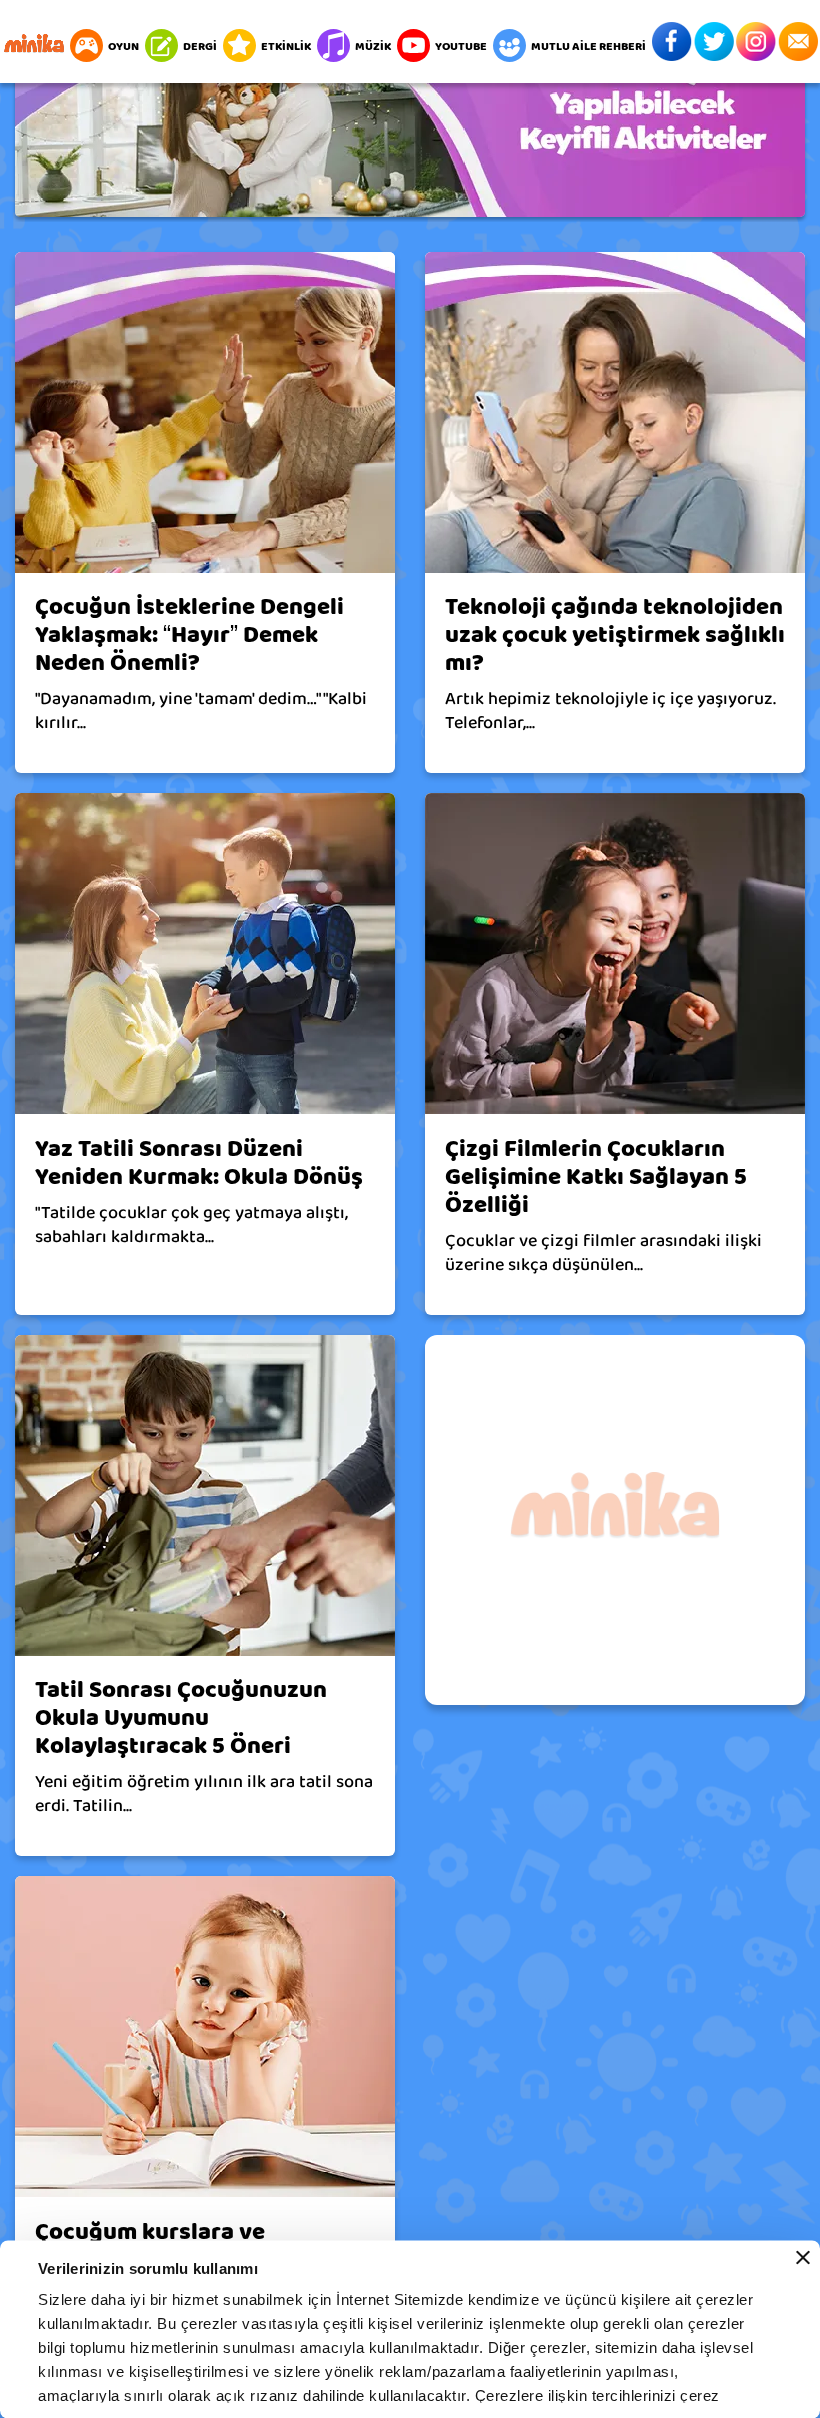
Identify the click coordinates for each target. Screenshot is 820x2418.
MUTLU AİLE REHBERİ (588, 46)
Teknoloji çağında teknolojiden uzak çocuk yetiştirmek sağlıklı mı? (615, 635)
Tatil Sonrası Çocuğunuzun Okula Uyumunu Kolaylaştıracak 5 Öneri (181, 1718)
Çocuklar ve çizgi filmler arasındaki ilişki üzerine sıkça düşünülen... (603, 1253)
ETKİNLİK (286, 46)
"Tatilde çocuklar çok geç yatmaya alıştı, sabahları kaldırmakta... (191, 1225)
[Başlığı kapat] (803, 2258)
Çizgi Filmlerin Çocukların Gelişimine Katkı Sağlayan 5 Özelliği (596, 1177)
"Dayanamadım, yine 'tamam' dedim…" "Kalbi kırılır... (201, 711)
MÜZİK (373, 46)
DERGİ (200, 46)
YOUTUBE (461, 46)
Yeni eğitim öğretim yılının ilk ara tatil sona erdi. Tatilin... (204, 1794)
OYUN (123, 46)
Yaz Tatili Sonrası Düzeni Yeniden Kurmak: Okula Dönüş (199, 1163)
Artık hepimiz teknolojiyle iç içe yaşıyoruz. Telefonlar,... (610, 711)
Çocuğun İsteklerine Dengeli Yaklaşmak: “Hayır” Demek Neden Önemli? (189, 635)
